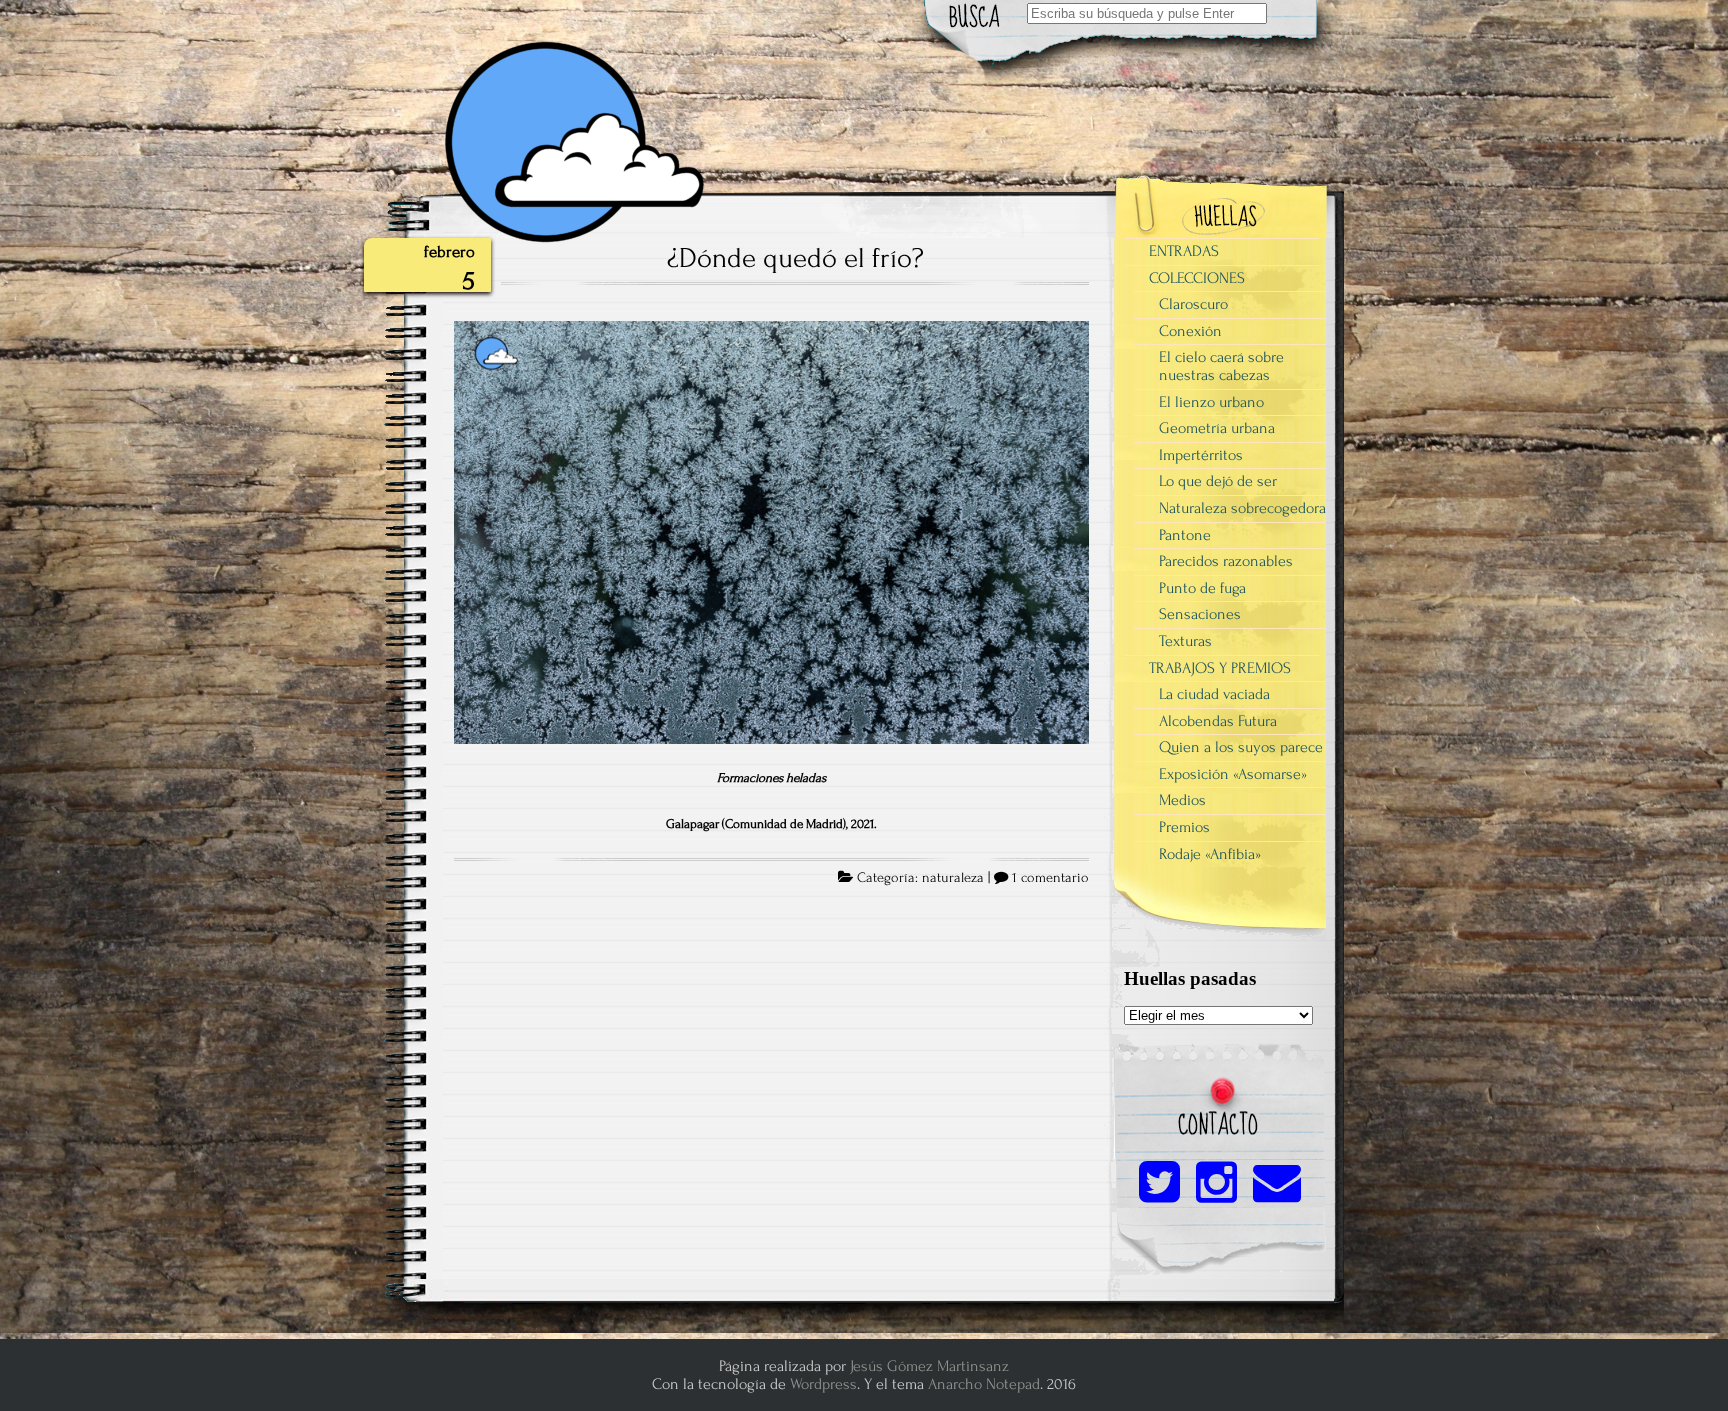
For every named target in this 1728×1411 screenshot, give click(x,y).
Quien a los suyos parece (1241, 747)
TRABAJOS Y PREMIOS (1220, 668)
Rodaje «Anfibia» (1210, 854)
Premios (1184, 827)
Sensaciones (1200, 614)
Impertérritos (1201, 455)
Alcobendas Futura (1218, 721)
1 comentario (1050, 878)
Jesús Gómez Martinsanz (929, 1366)
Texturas (1185, 641)
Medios (1182, 800)
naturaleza (953, 878)
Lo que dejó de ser (1218, 481)
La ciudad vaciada (1214, 694)
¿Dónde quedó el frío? (795, 258)
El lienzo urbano (1211, 402)
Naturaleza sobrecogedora (1242, 508)
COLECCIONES (1197, 278)
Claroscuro (1193, 304)
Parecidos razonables (1226, 561)
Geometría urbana (1217, 428)
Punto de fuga (1202, 588)
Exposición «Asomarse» (1233, 774)
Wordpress (823, 1384)
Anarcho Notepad (984, 1384)
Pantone (1185, 535)
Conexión (1190, 331)
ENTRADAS (1184, 251)
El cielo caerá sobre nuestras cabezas (1221, 366)
